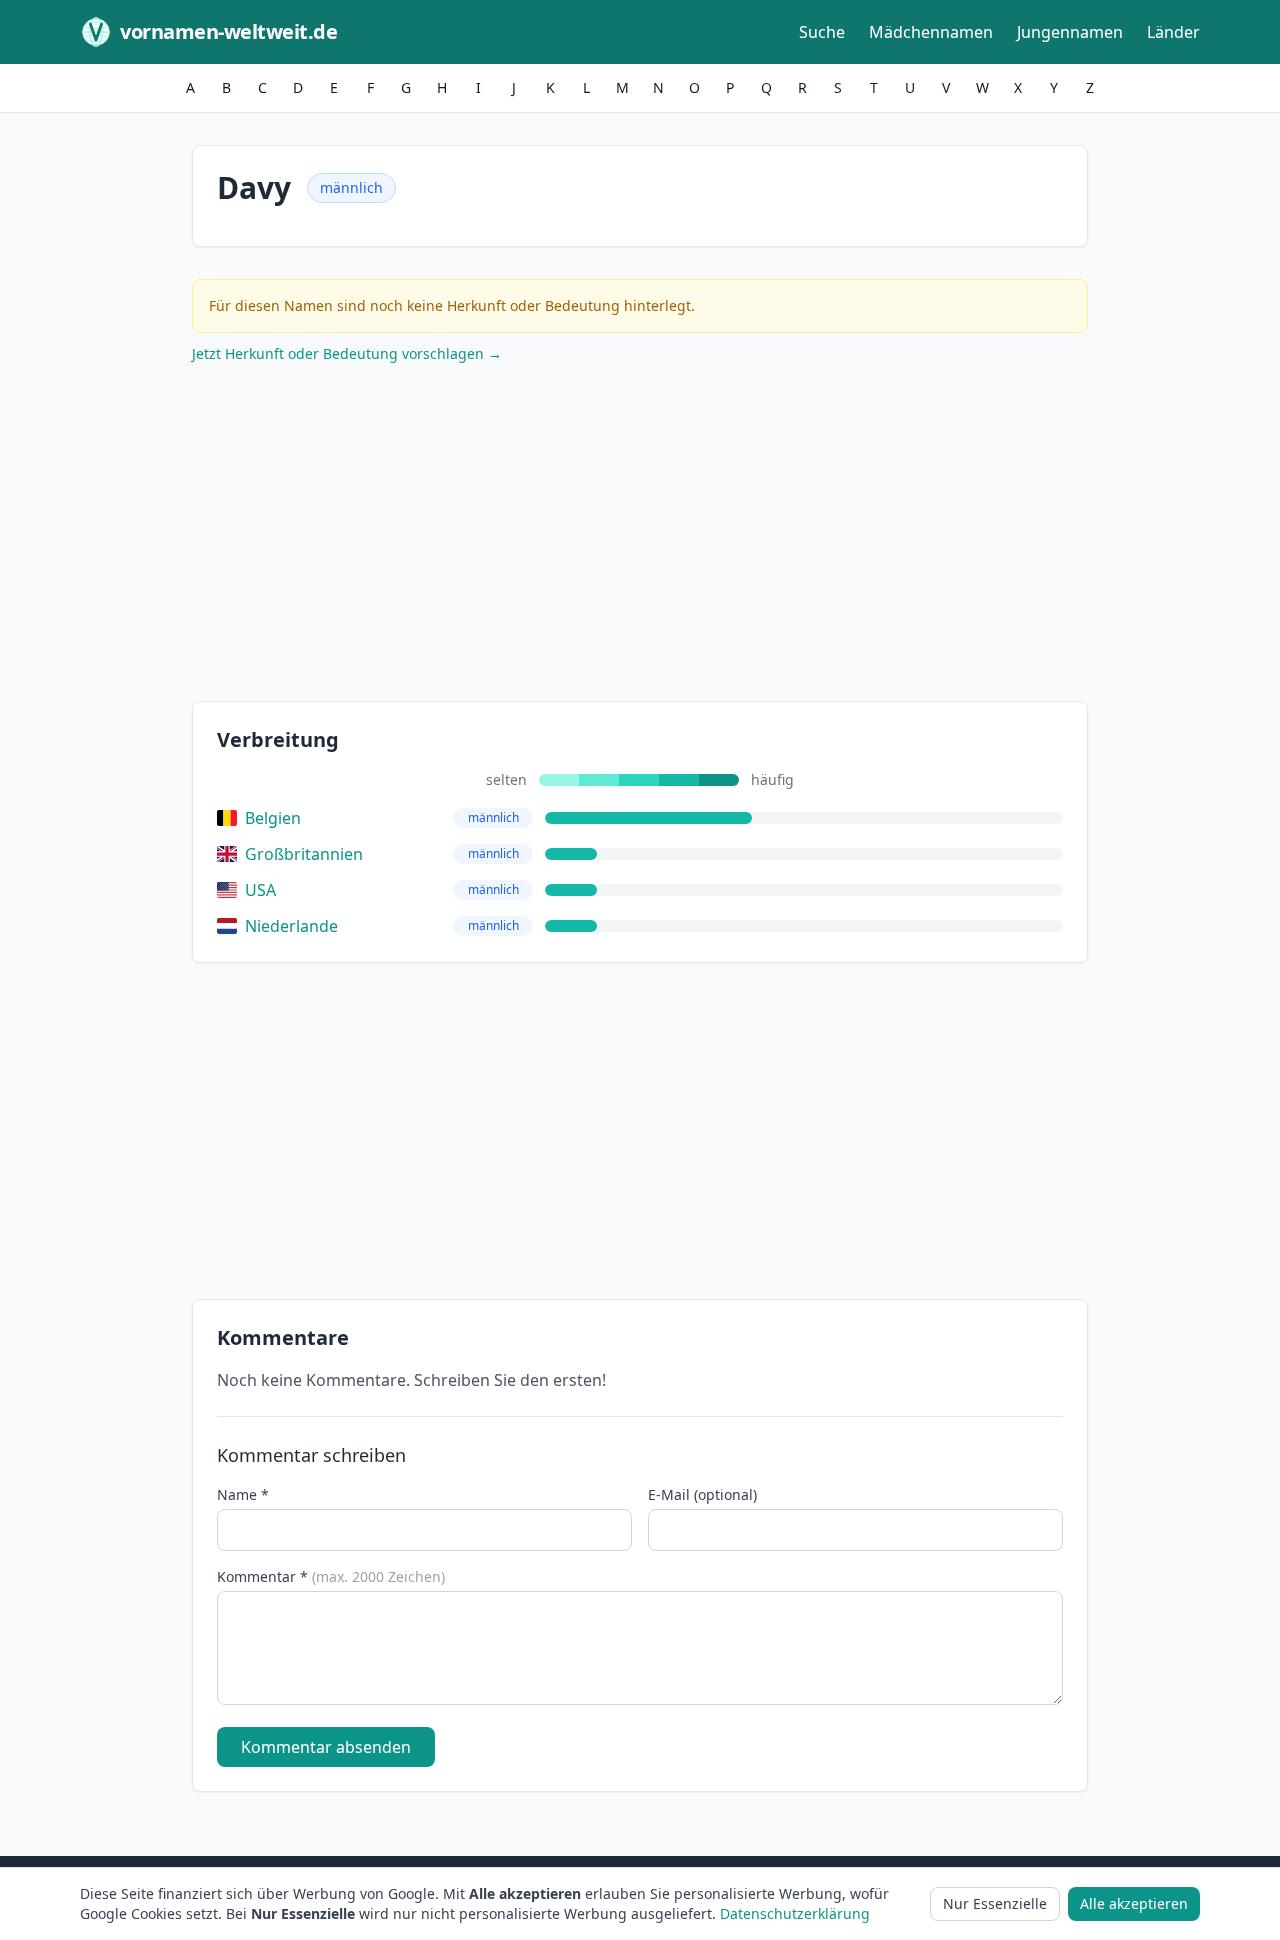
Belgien (273, 818)
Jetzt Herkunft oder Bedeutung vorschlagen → (347, 353)
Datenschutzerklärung (795, 1913)
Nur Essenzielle (995, 1903)
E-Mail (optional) (702, 1494)
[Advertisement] (640, 537)
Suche (822, 32)
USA (260, 890)
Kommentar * (331, 1576)
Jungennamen (1070, 32)
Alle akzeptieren (1134, 1903)
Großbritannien (304, 854)
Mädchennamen (931, 32)
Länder (1173, 32)
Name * (243, 1494)
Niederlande (291, 926)
